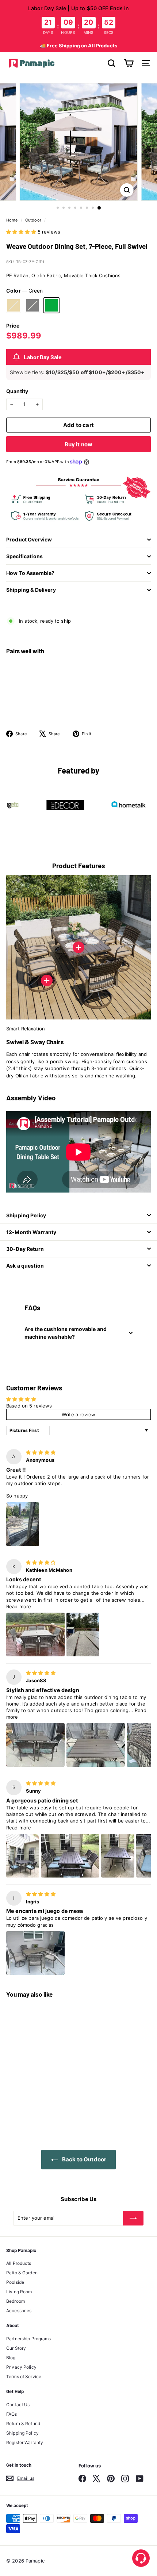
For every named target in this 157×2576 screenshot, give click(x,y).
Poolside (15, 2282)
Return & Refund (23, 2424)
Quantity (17, 391)
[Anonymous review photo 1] (23, 1524)
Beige (14, 305)
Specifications (24, 556)
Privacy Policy (21, 2367)
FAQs (12, 2414)
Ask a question (25, 1266)
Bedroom (16, 2301)
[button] (22, 232)
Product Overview (29, 539)
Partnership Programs (29, 2339)
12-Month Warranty (31, 1232)
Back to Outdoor (84, 2159)
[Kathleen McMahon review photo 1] (35, 1635)
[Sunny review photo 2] (70, 1856)
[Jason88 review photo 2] (96, 1745)
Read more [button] (19, 1606)
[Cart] (129, 63)
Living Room (19, 2292)
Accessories (19, 2311)
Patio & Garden (22, 2273)
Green (51, 305)
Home (13, 220)
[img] (41, 1452)
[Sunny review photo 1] (23, 1856)
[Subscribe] (133, 2218)
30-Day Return (25, 1249)
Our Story (16, 2348)
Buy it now (79, 444)
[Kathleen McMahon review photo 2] (83, 1635)
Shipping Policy (26, 1215)
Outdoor (33, 220)
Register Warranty (25, 2442)
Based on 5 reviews (29, 1406)
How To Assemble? (30, 573)
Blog (11, 2358)
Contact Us (18, 2405)
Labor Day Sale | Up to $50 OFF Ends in (79, 8)
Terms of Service (24, 2377)
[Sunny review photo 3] (118, 1856)
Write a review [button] (78, 1414)
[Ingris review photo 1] (35, 1953)
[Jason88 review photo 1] (35, 1745)
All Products (19, 2263)
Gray (32, 305)
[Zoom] (127, 190)
